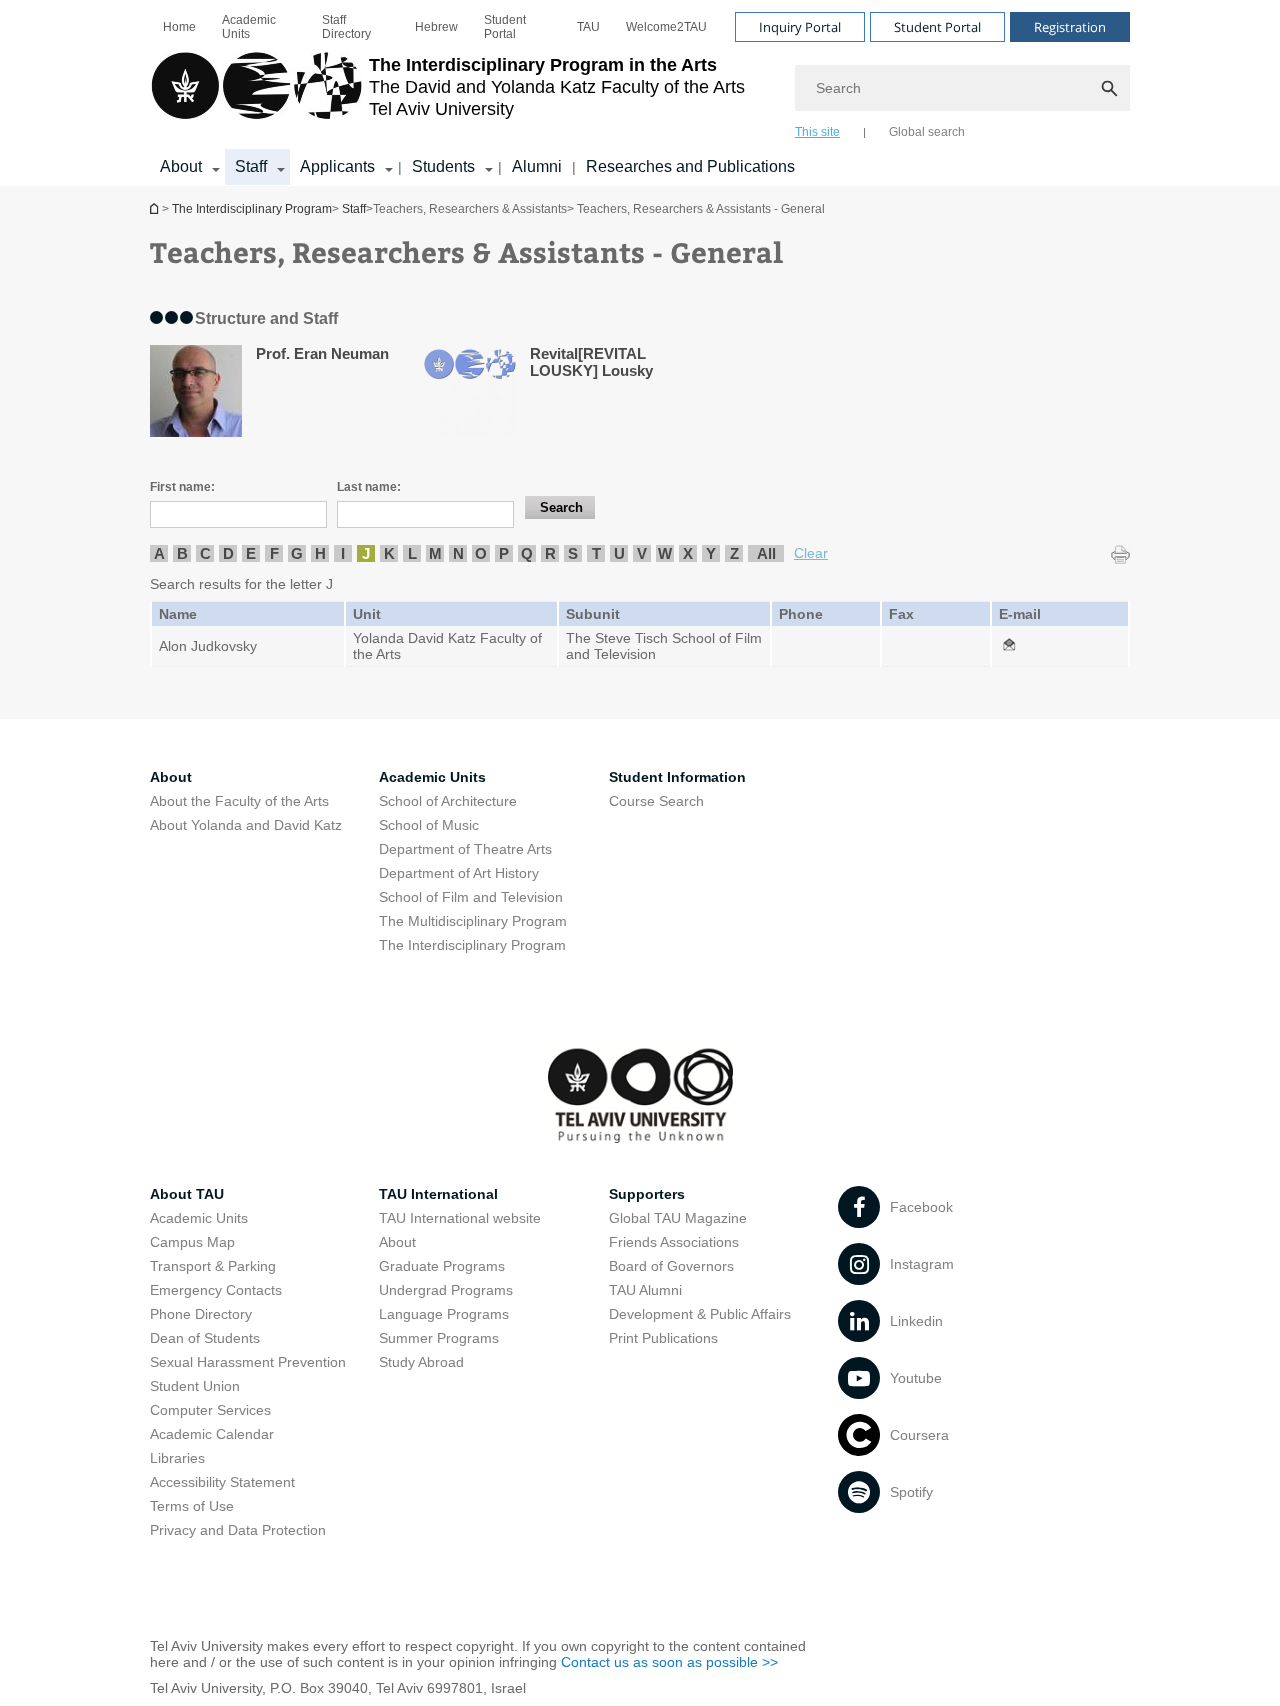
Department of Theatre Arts (465, 849)
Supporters (647, 1194)
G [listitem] (297, 553)
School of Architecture (448, 801)
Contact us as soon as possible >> (669, 1662)
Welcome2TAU (666, 27)
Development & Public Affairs (700, 1314)
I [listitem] (343, 553)
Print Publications (663, 1338)
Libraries (177, 1458)
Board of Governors (671, 1266)
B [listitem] (182, 553)
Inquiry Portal (800, 27)
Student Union (195, 1386)
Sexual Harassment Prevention (248, 1362)
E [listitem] (251, 553)
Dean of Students (205, 1338)
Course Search (656, 801)
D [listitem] (228, 553)
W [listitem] (665, 553)
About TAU (187, 1194)
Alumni (537, 166)
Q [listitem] (527, 553)
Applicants (337, 166)
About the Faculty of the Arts (239, 801)
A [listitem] (159, 553)
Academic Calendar (212, 1434)
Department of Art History (459, 873)
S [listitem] (573, 553)
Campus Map (192, 1242)
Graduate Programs (442, 1266)
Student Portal (505, 27)
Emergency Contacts (216, 1290)
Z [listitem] (734, 553)
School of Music (429, 825)
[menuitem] (179, 27)
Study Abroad (421, 1362)
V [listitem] (642, 553)
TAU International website (460, 1218)
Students (443, 166)
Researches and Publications (690, 166)
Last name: (369, 487)
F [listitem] (274, 553)
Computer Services (210, 1410)
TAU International (438, 1194)
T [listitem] (596, 553)
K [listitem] (389, 553)
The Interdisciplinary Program (156, 208)
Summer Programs (439, 1338)
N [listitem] (458, 553)
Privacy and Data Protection (238, 1530)
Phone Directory (201, 1314)
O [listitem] (481, 553)
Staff (251, 166)
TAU (588, 27)
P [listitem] (504, 553)
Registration (1070, 27)
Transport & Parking (213, 1266)
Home (179, 27)
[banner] (640, 93)
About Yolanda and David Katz (246, 825)
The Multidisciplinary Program (473, 921)
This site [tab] (817, 132)
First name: (182, 487)
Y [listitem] (711, 553)
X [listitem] (688, 553)
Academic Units (249, 27)
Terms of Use (192, 1506)
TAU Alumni (645, 1290)
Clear (811, 553)
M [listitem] (435, 553)
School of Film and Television (471, 897)
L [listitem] (412, 553)
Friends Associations (674, 1242)
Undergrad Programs (446, 1290)
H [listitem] (320, 553)
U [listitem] (619, 553)
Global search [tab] (927, 132)
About (181, 166)
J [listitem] (366, 553)
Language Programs (444, 1314)
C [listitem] (205, 553)
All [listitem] (766, 553)
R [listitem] (550, 553)
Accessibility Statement (222, 1482)
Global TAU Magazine (678, 1218)
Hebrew (436, 27)
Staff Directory (346, 27)
